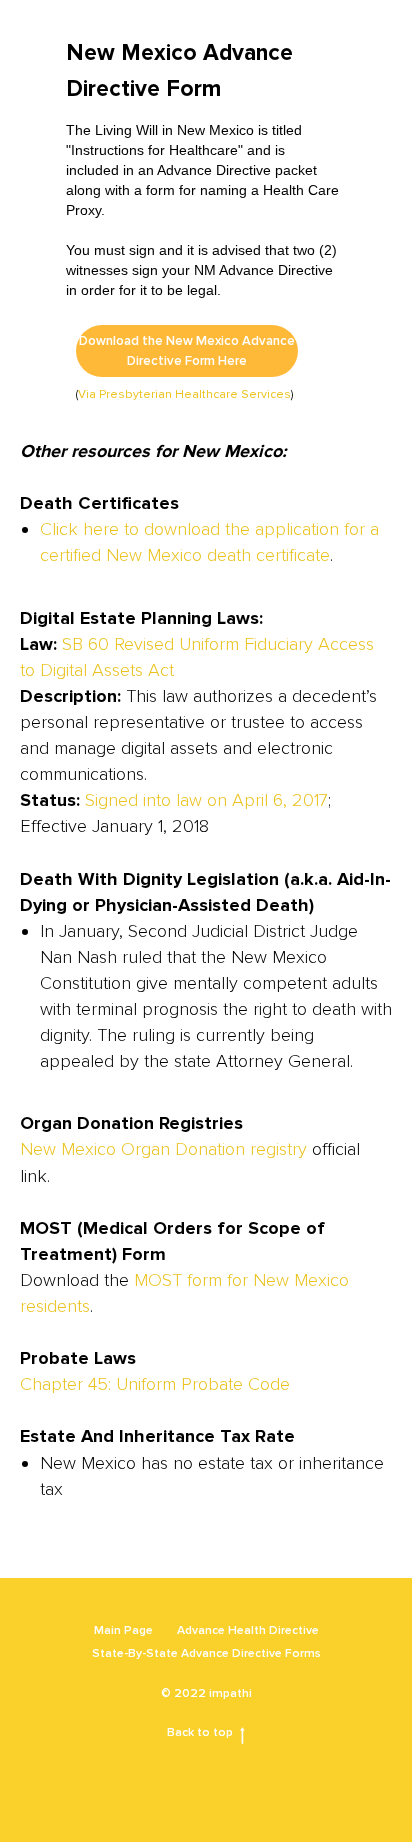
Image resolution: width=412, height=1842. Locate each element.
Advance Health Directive (248, 1630)
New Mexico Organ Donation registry (163, 1149)
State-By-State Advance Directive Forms (206, 1653)
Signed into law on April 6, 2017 (206, 800)
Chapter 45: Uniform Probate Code (155, 1384)
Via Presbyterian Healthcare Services (184, 394)
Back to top (200, 1732)
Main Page (123, 1630)
